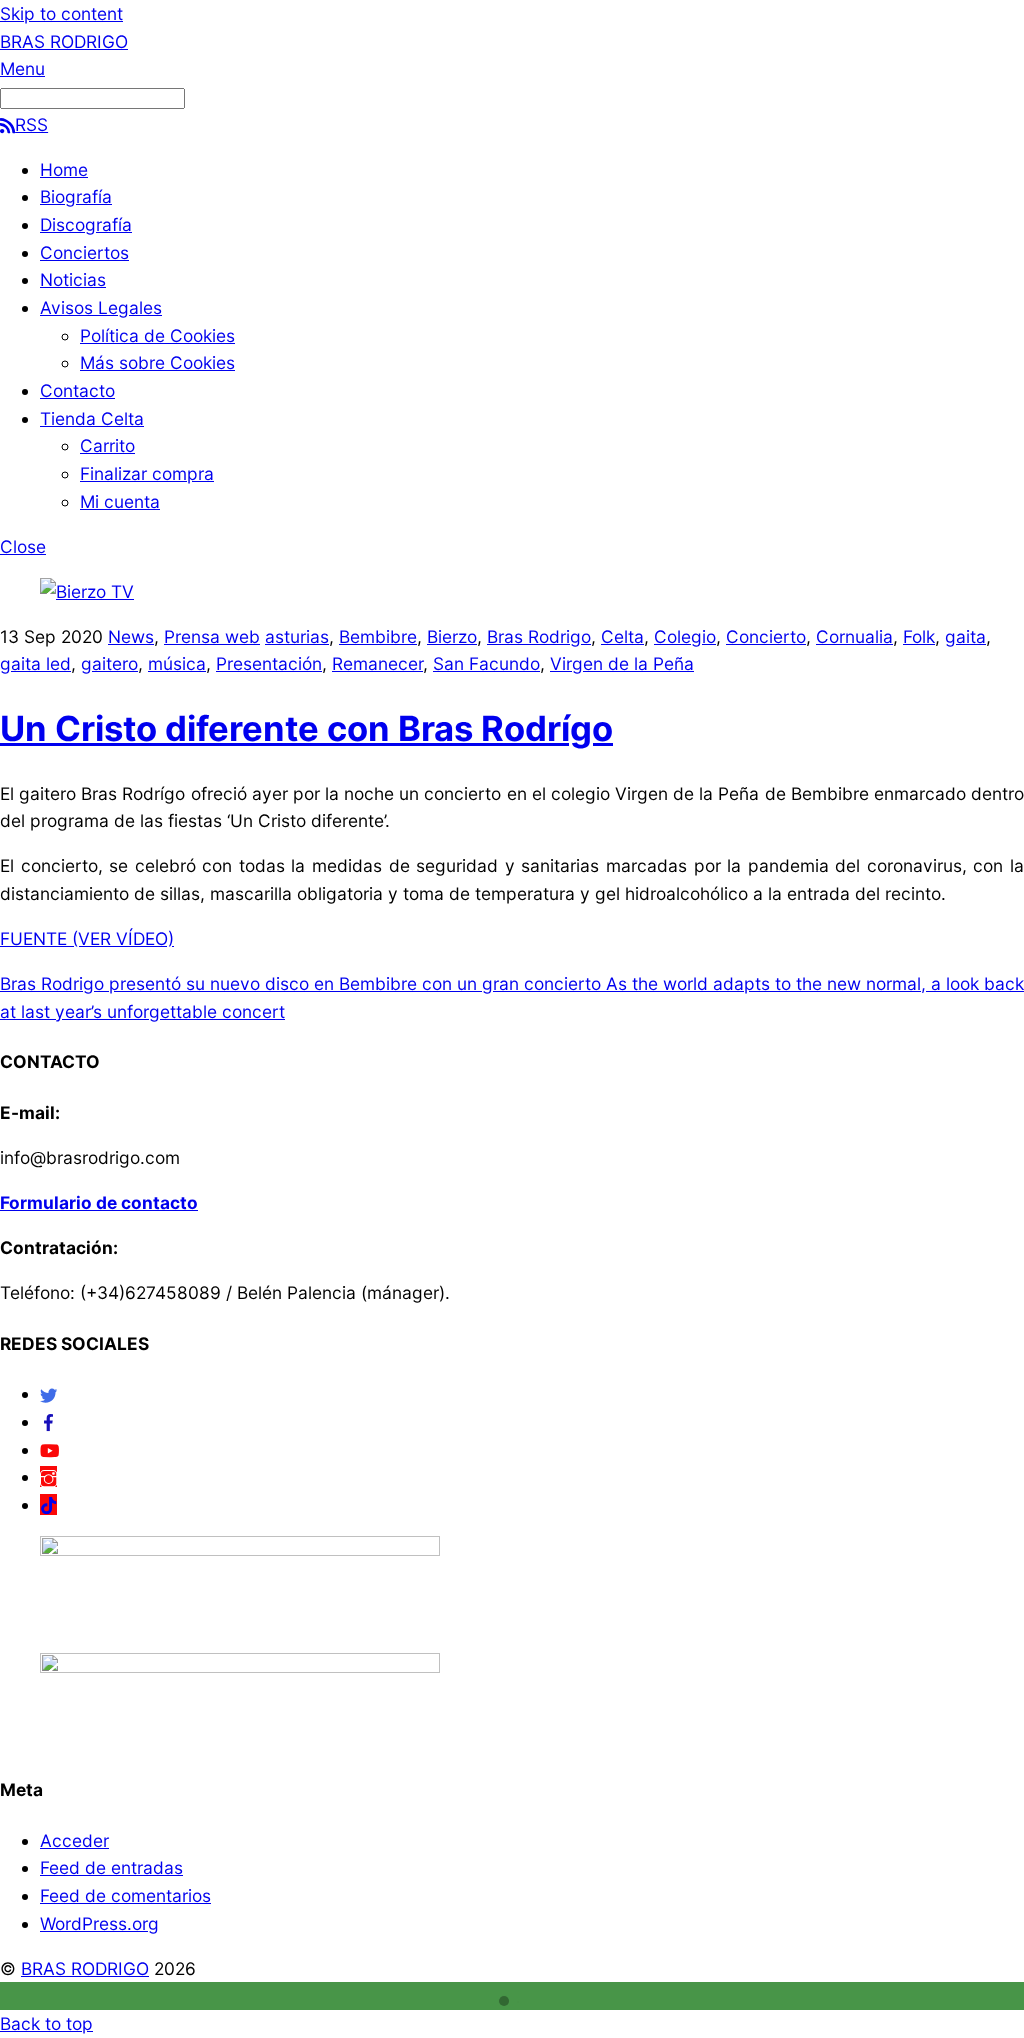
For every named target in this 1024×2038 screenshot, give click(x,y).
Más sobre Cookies (157, 362)
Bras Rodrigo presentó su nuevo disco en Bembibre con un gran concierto (300, 983)
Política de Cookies (157, 335)
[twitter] (48, 1393)
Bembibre (378, 636)
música (177, 663)
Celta (622, 636)
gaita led (35, 663)
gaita (965, 636)
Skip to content (61, 13)
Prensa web (212, 636)
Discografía (86, 224)
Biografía (76, 196)
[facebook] (48, 1421)
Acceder (74, 1840)
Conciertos (84, 252)
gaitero (109, 663)
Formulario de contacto (99, 1202)
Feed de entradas (111, 1867)
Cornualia (854, 636)
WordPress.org (99, 1923)
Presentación (269, 663)
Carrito (107, 445)
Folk (919, 636)
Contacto (77, 390)
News (131, 636)
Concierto (766, 636)
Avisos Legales (101, 307)
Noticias (73, 279)
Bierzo (452, 636)
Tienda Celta (92, 418)
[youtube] (49, 1449)
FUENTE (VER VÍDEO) (87, 938)
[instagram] (48, 1476)
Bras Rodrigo (539, 636)
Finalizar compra (147, 473)
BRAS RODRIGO (85, 1968)
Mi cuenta (120, 501)
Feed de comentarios (125, 1895)
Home (64, 169)
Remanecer (377, 663)
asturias (297, 636)
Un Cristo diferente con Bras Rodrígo (306, 728)
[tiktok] (48, 1504)
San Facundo (486, 663)
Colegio (685, 636)
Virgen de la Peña (622, 663)
